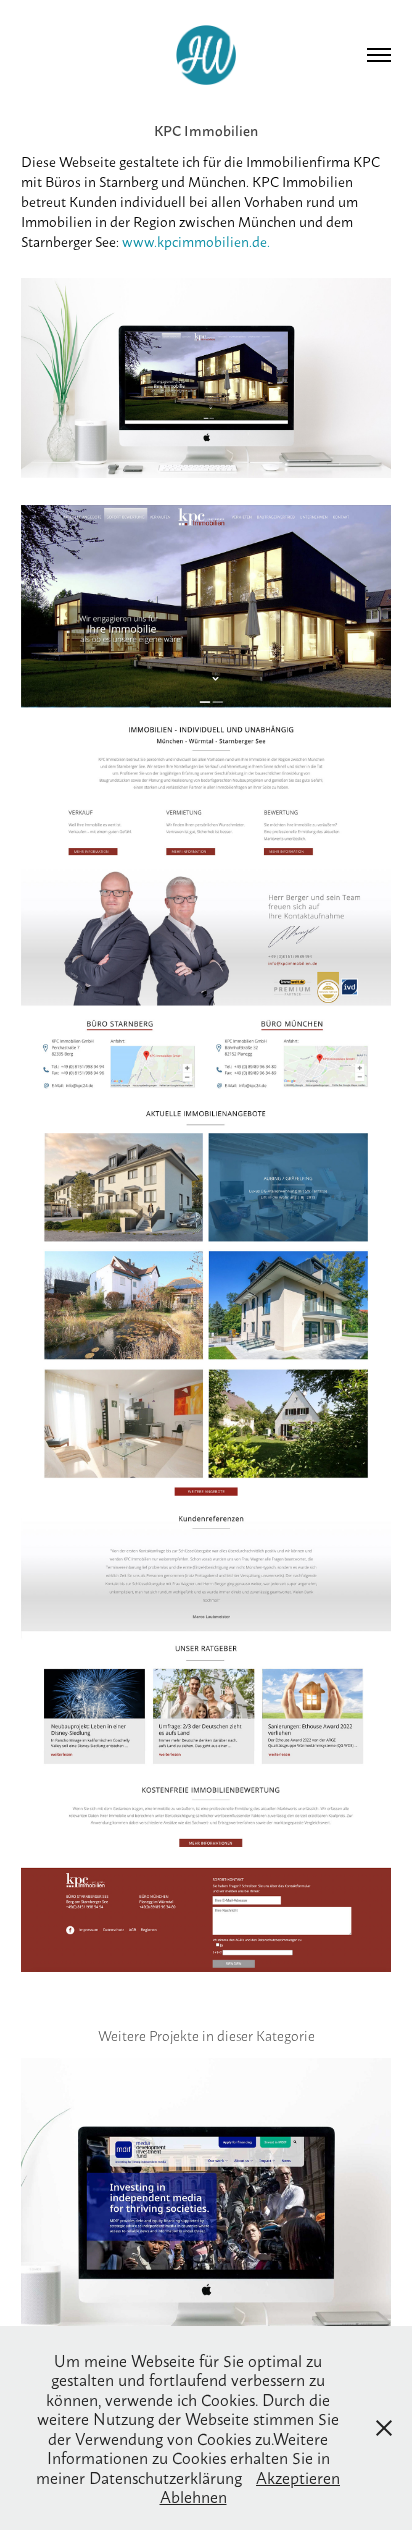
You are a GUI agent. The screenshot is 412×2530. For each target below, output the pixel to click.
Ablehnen (193, 2495)
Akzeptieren (298, 2476)
